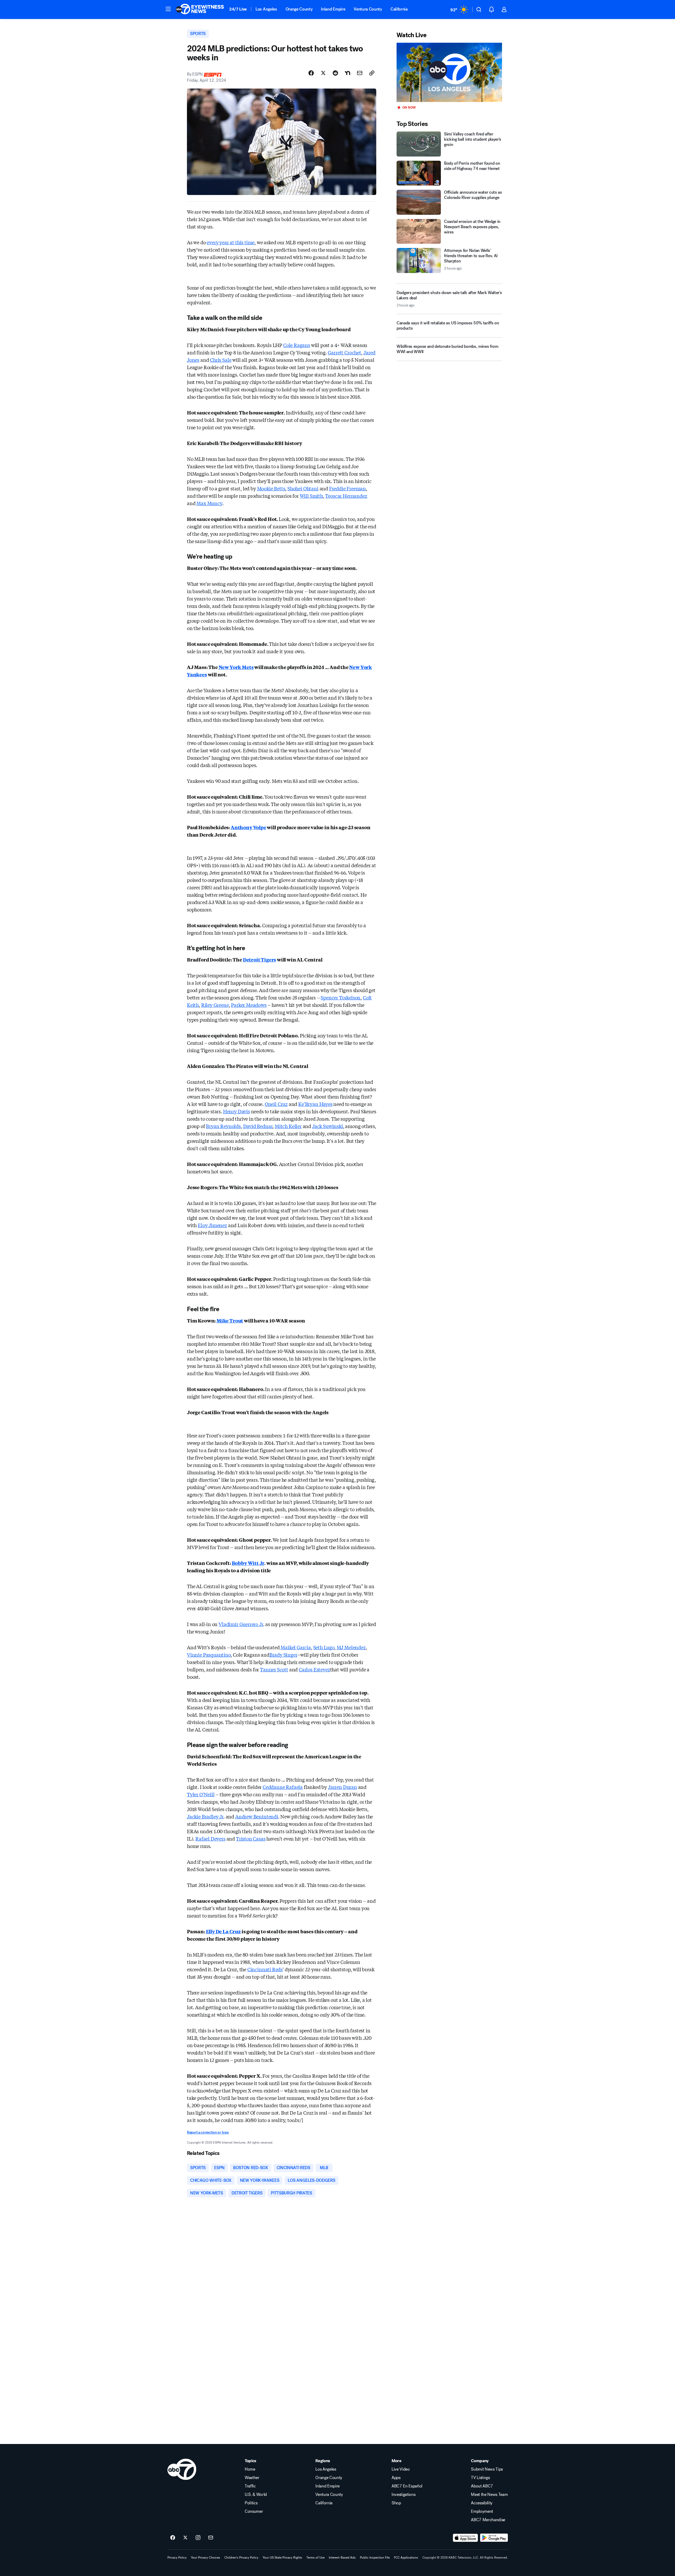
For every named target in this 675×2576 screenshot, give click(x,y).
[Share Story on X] (323, 73)
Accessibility (482, 2503)
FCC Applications (406, 2558)
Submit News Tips (487, 2469)
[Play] (449, 72)
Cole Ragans (297, 345)
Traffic (250, 2486)
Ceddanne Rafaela (283, 1787)
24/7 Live (238, 9)
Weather (252, 2478)
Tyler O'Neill (201, 1794)
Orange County (299, 9)
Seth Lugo (324, 1647)
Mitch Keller (288, 1126)
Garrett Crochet (344, 352)
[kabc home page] (182, 2469)
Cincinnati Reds (265, 1969)
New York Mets (236, 667)
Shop (396, 2503)
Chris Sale (221, 360)
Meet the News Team (489, 2495)
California (399, 9)
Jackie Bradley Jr (205, 1816)
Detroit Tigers (259, 959)
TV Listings (480, 2478)
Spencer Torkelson (341, 997)
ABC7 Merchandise (488, 2520)
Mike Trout (230, 1320)
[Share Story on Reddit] (335, 73)
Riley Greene (215, 1005)
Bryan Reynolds (223, 1126)
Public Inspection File (375, 2558)
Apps (396, 2478)
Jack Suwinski (328, 1126)
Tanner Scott (274, 1669)
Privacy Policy (177, 2558)
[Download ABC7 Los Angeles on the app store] (465, 2538)
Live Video (401, 2469)
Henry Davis (237, 1111)
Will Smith (311, 496)
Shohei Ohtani (303, 488)
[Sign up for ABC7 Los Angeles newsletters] (211, 2538)
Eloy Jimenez (212, 1225)
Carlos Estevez (314, 1669)
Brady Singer (283, 1655)
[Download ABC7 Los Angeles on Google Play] (494, 2538)
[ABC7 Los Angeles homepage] (200, 9)
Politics (251, 2503)
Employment (482, 2511)
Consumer (254, 2511)
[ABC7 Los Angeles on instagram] (198, 2538)
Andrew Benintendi (257, 1816)
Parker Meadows (249, 1005)
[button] (168, 9)
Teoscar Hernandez (346, 496)
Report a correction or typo (208, 2132)
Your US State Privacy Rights (282, 2558)
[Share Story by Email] (360, 73)
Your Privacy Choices (206, 2558)
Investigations (404, 2495)
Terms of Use (315, 2558)
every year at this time (231, 242)
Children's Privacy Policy (241, 2558)
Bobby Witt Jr (248, 1563)
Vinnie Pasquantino (209, 1655)
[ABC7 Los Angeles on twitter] (185, 2538)
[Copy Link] (372, 73)
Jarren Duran (343, 1787)
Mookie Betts (271, 488)
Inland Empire (333, 9)
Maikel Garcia (296, 1647)
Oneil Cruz (276, 1104)
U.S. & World (256, 2495)
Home (250, 2469)
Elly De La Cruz (223, 1931)
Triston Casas (251, 1838)
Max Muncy (209, 503)
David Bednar (258, 1126)
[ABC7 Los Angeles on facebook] (173, 2538)
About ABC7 (482, 2486)
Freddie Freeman (348, 488)
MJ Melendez (351, 1647)
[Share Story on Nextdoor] (348, 73)
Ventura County (368, 9)
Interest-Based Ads (342, 2558)
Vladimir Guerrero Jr (241, 1624)
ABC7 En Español (407, 2486)
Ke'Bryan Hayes (315, 1104)
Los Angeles (266, 9)
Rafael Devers (210, 1838)
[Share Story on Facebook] (311, 73)
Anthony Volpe (249, 827)
